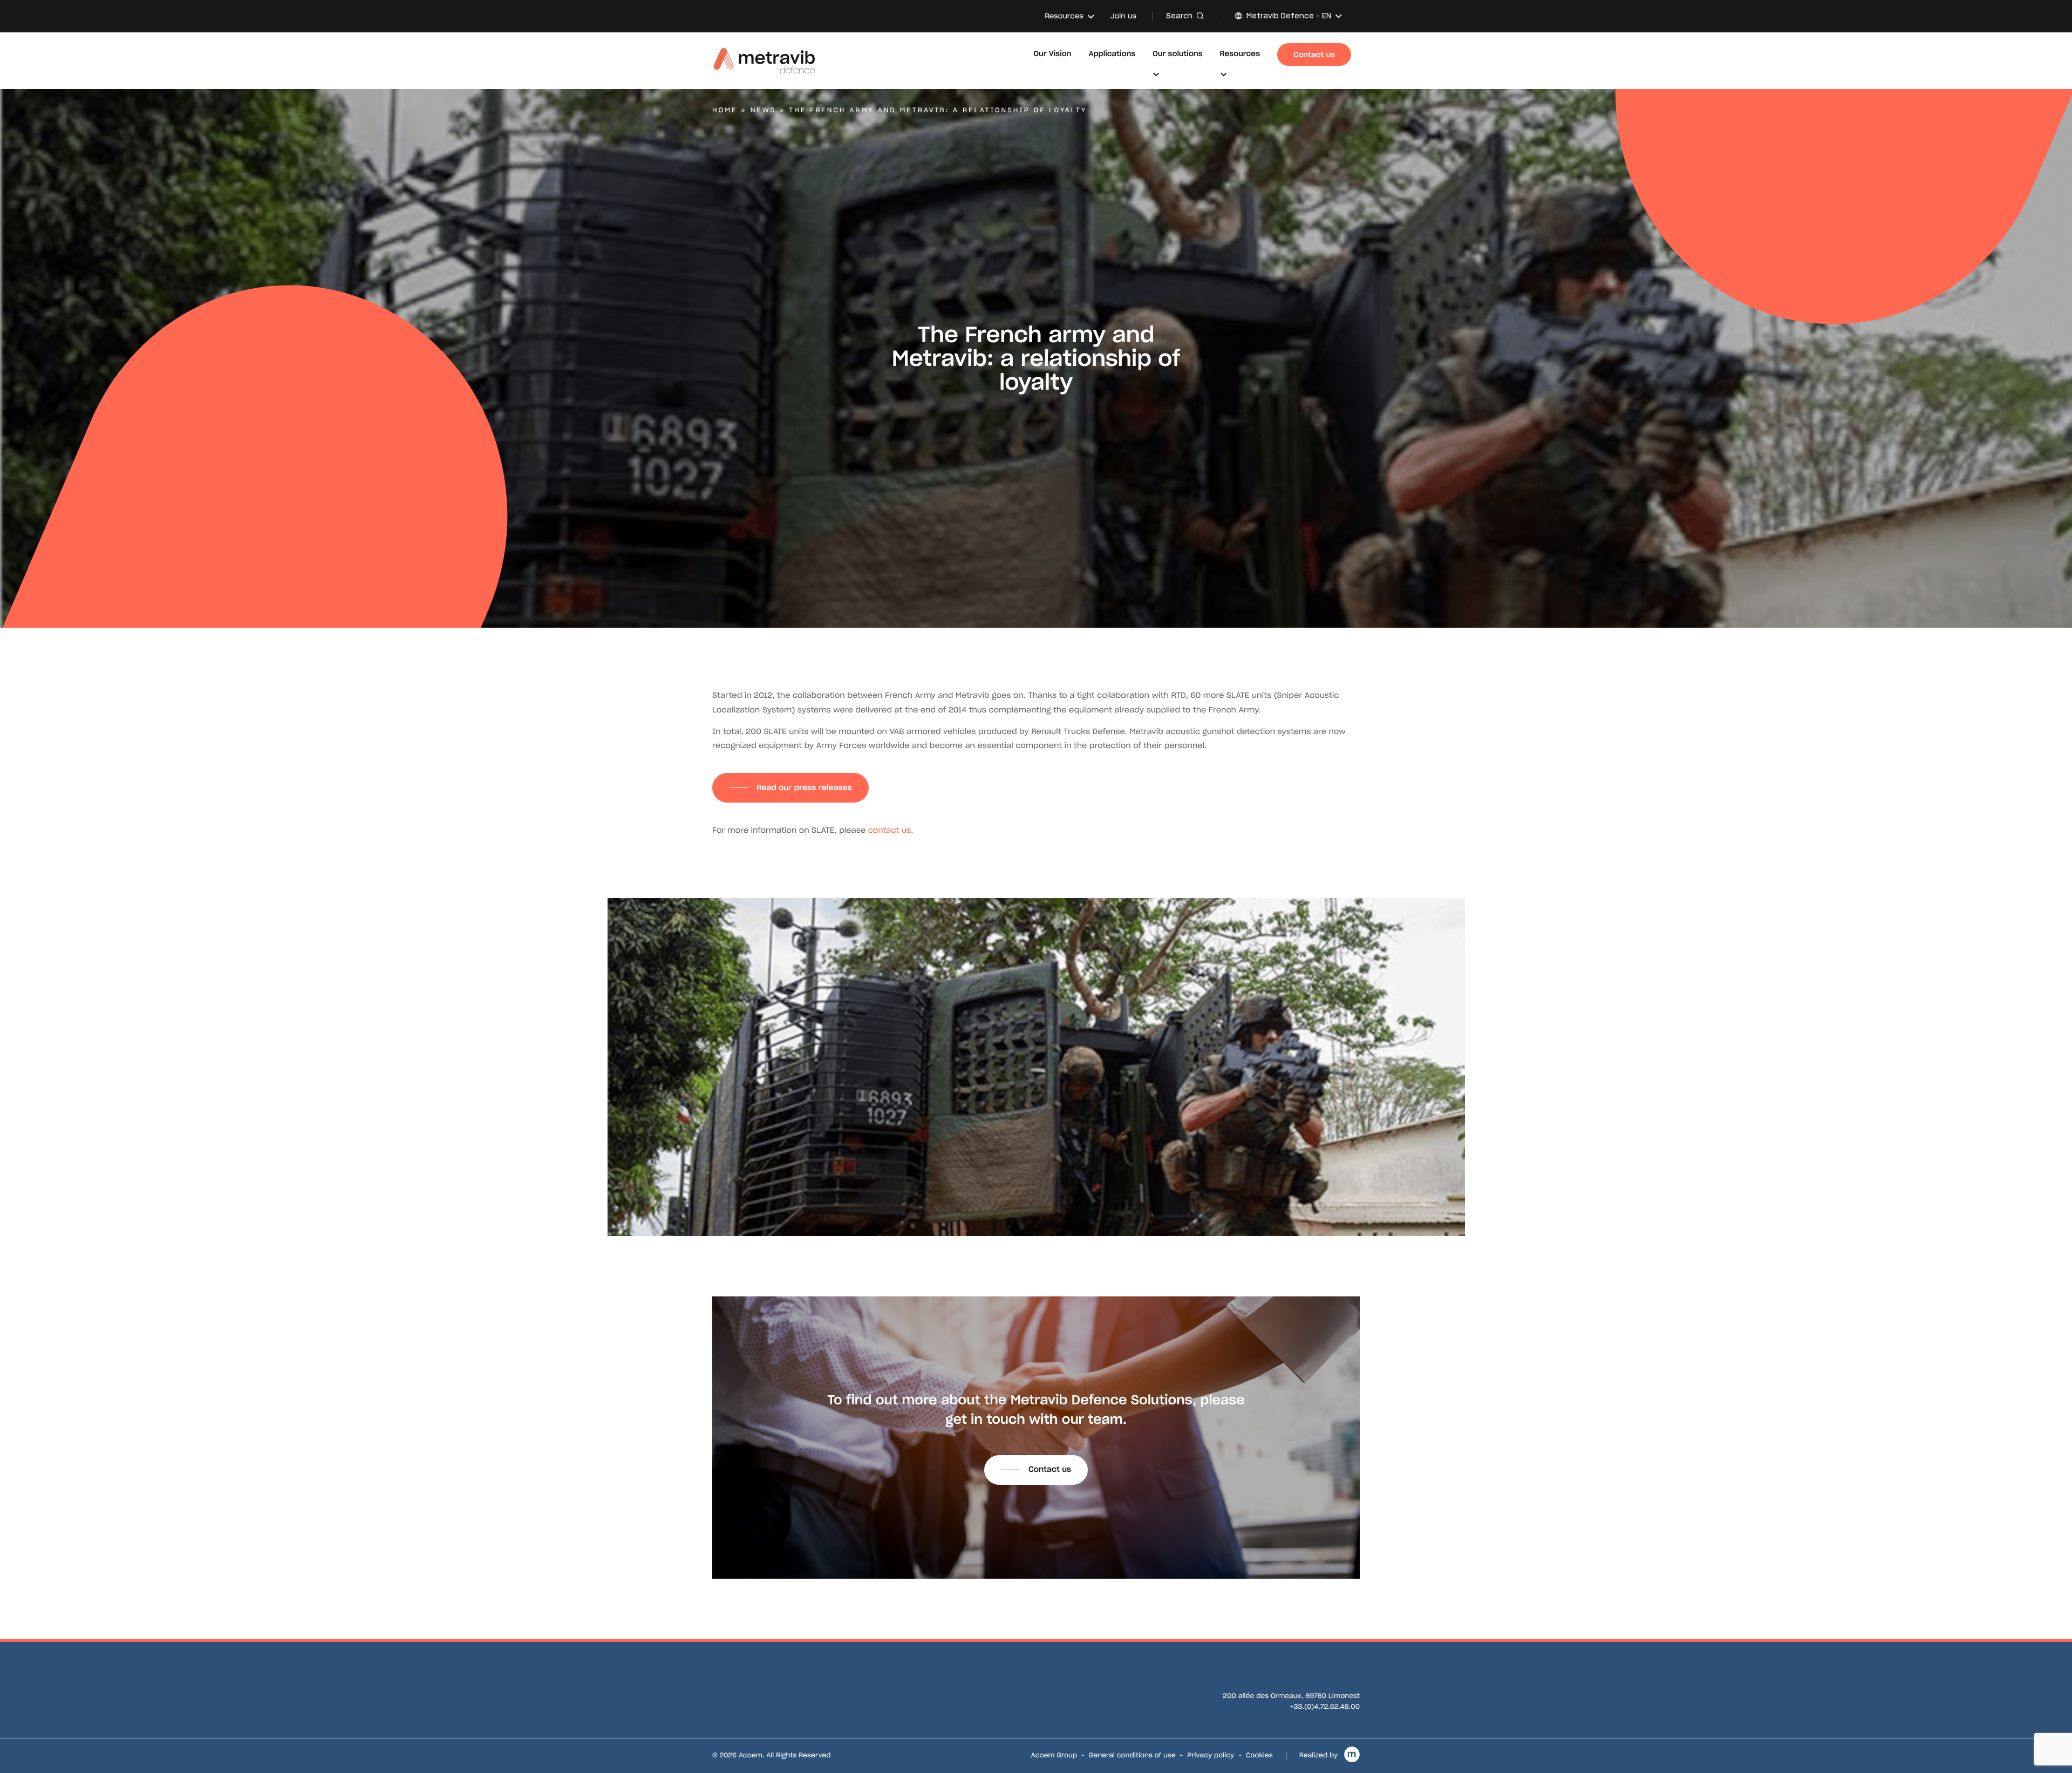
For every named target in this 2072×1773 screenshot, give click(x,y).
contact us (890, 830)
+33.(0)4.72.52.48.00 (1325, 1707)
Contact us (1050, 1469)
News (764, 110)
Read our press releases (804, 787)
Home (725, 110)
